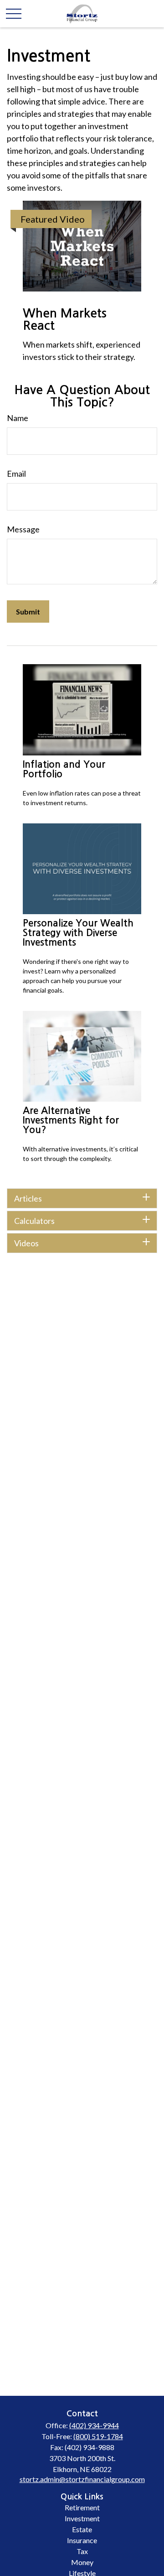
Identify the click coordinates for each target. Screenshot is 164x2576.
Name (18, 418)
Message (23, 529)
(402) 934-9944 (94, 2425)
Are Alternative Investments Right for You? (71, 1120)
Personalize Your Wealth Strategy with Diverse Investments (78, 933)
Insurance (82, 2540)
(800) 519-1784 (98, 2436)
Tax (82, 2551)
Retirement (82, 2507)
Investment (82, 2518)
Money (82, 2562)
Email (16, 474)
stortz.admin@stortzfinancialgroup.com (82, 2479)
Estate (82, 2529)
